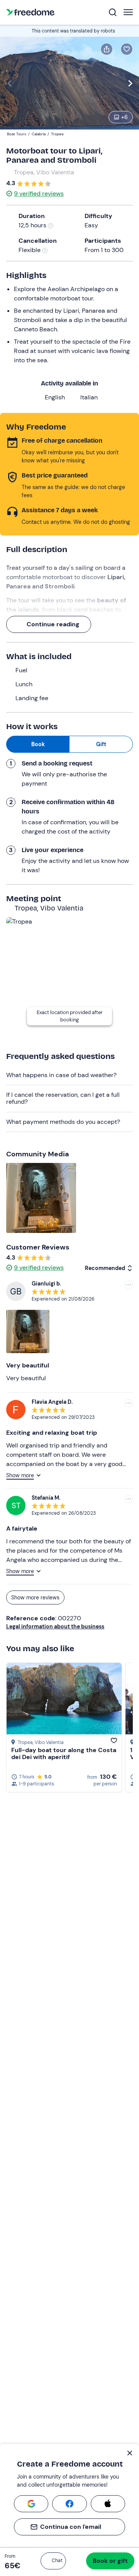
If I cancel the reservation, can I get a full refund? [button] (63, 1098)
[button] (53, 2561)
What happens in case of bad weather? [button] (61, 1075)
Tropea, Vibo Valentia (44, 172)
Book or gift (110, 2561)
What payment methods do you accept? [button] (63, 1122)
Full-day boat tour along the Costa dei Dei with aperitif (64, 1753)
